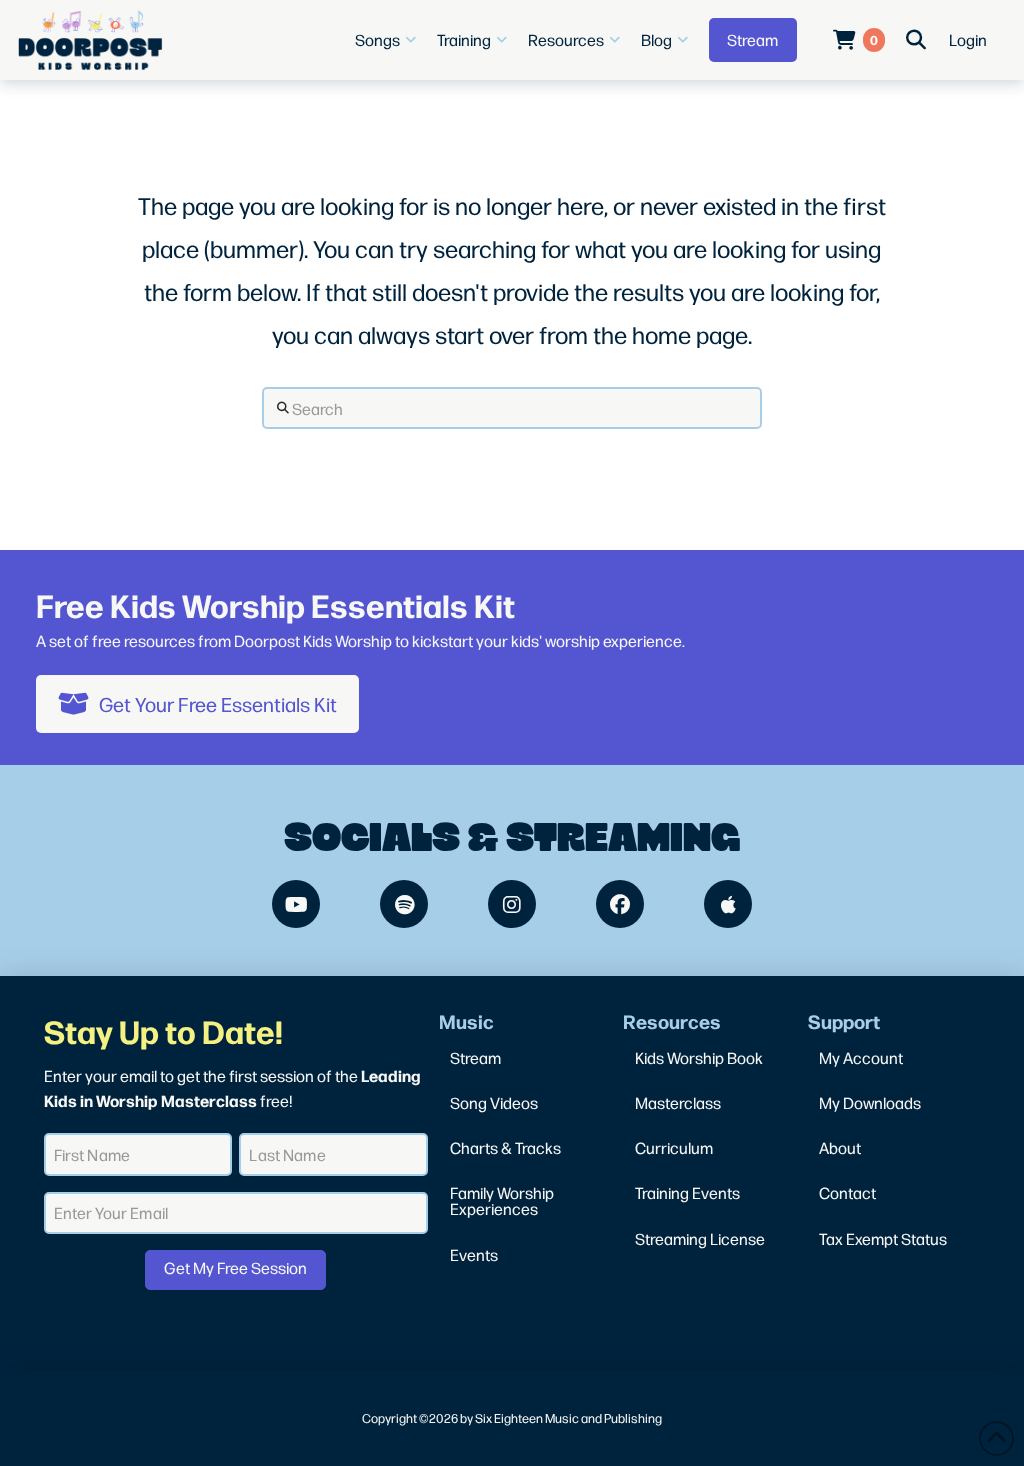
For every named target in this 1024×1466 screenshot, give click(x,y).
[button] (388, 40)
